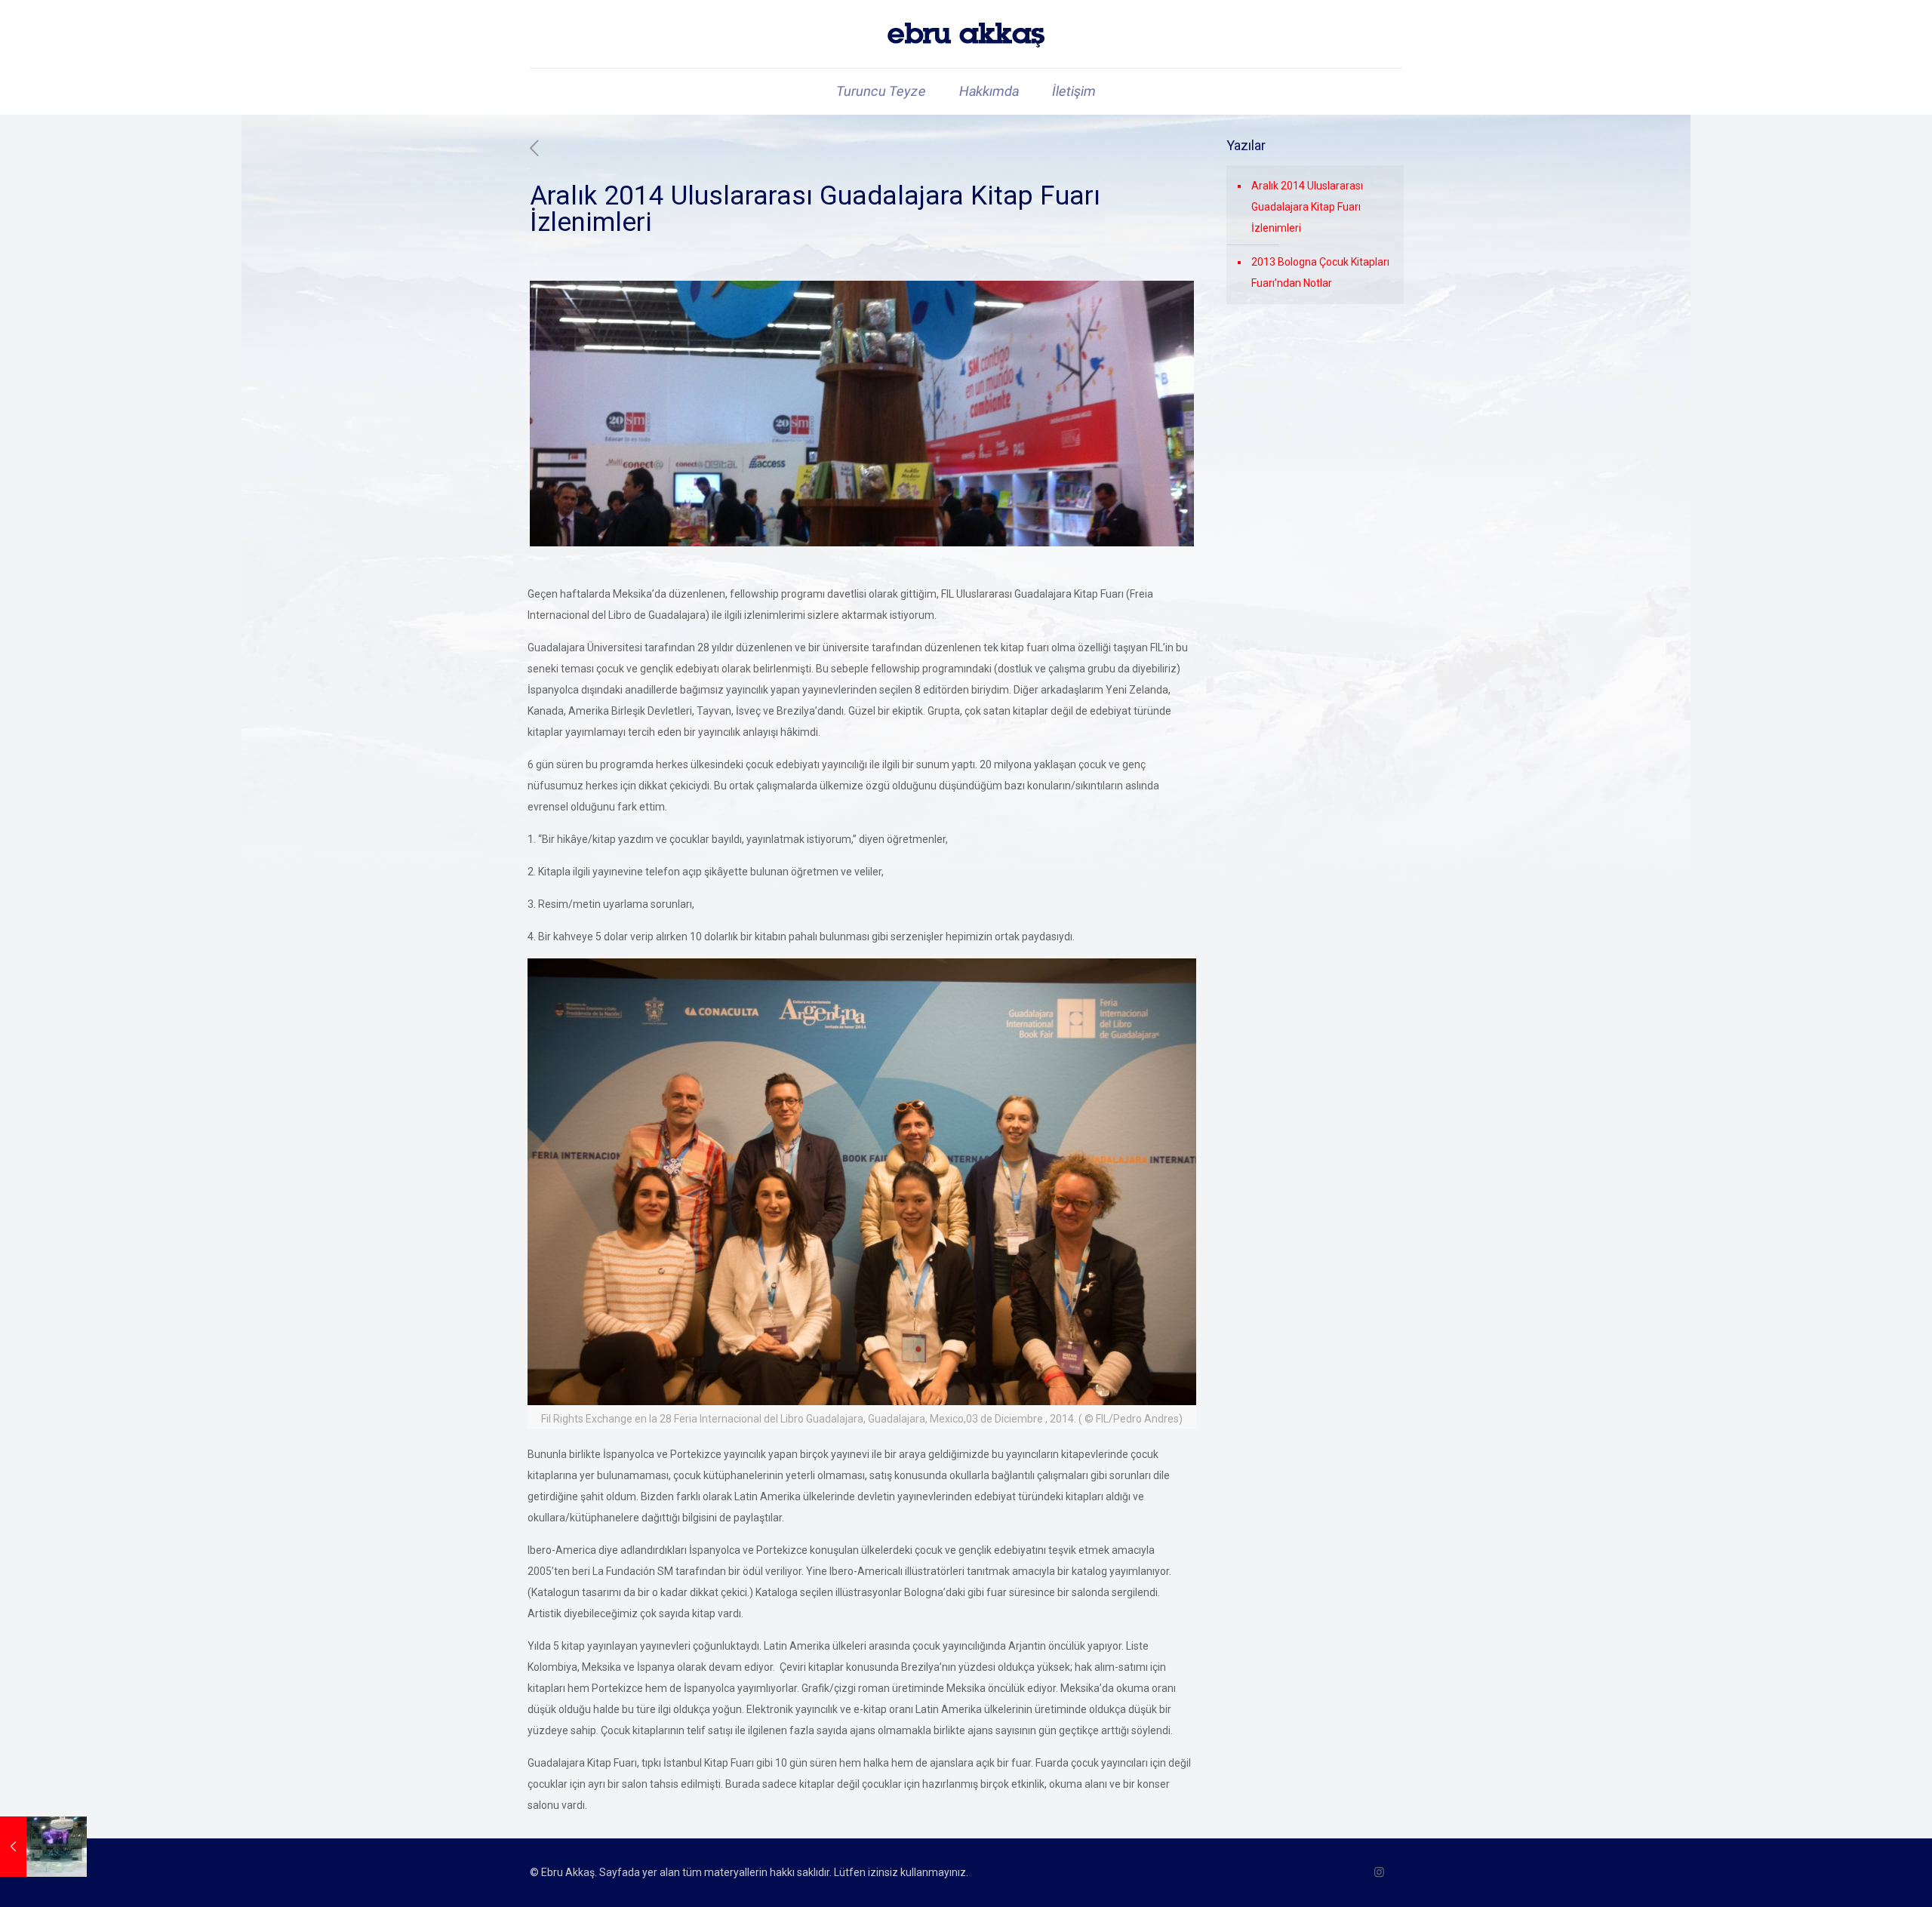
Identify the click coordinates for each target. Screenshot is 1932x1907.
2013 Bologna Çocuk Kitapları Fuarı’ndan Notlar (1320, 272)
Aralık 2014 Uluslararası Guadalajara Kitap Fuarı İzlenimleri (1307, 207)
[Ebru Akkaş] (966, 34)
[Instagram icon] (1379, 1872)
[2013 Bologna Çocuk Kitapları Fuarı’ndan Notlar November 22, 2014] (43, 1847)
